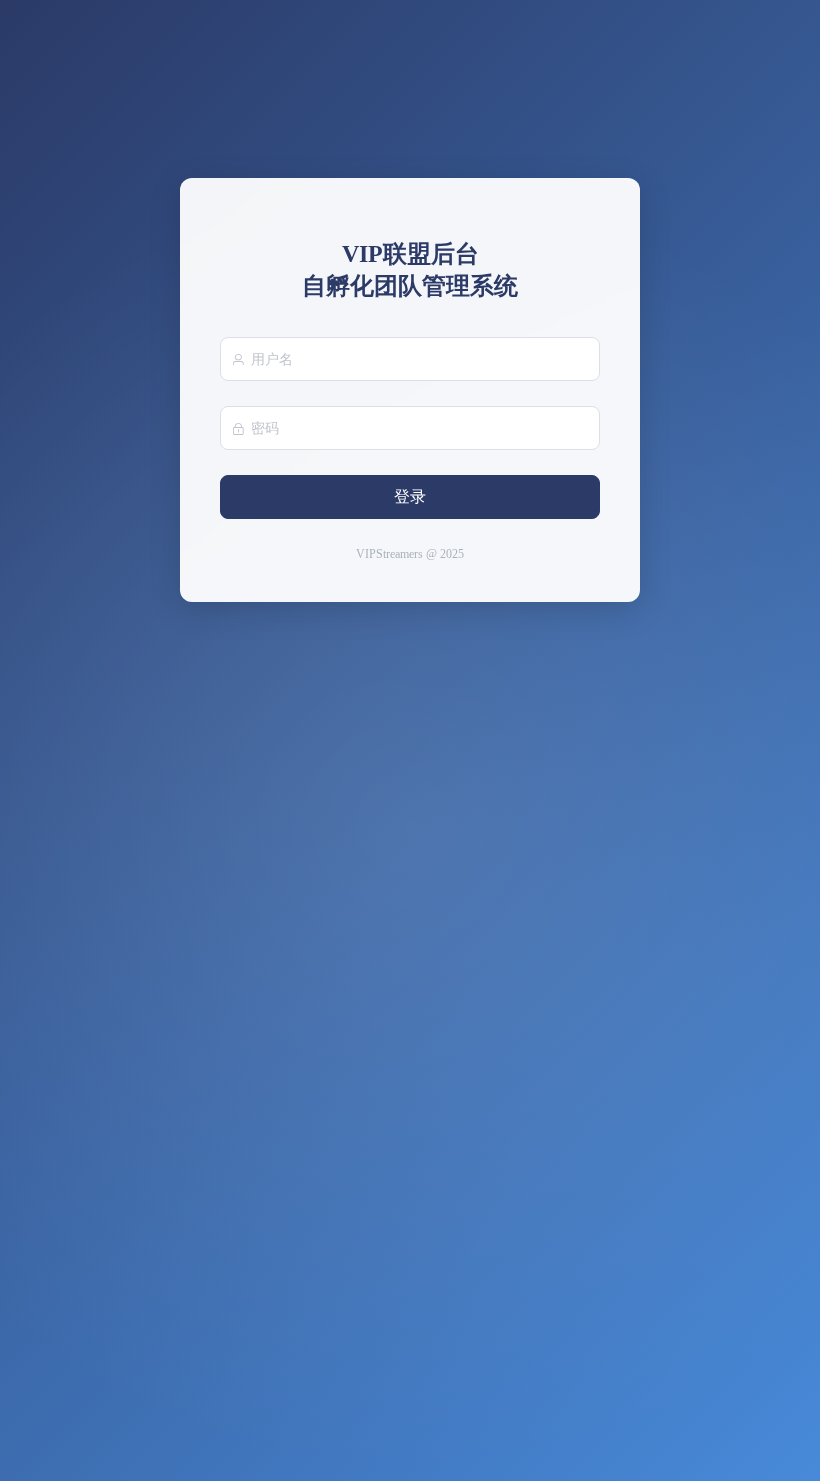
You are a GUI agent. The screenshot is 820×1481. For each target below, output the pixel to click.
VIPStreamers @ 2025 (410, 554)
